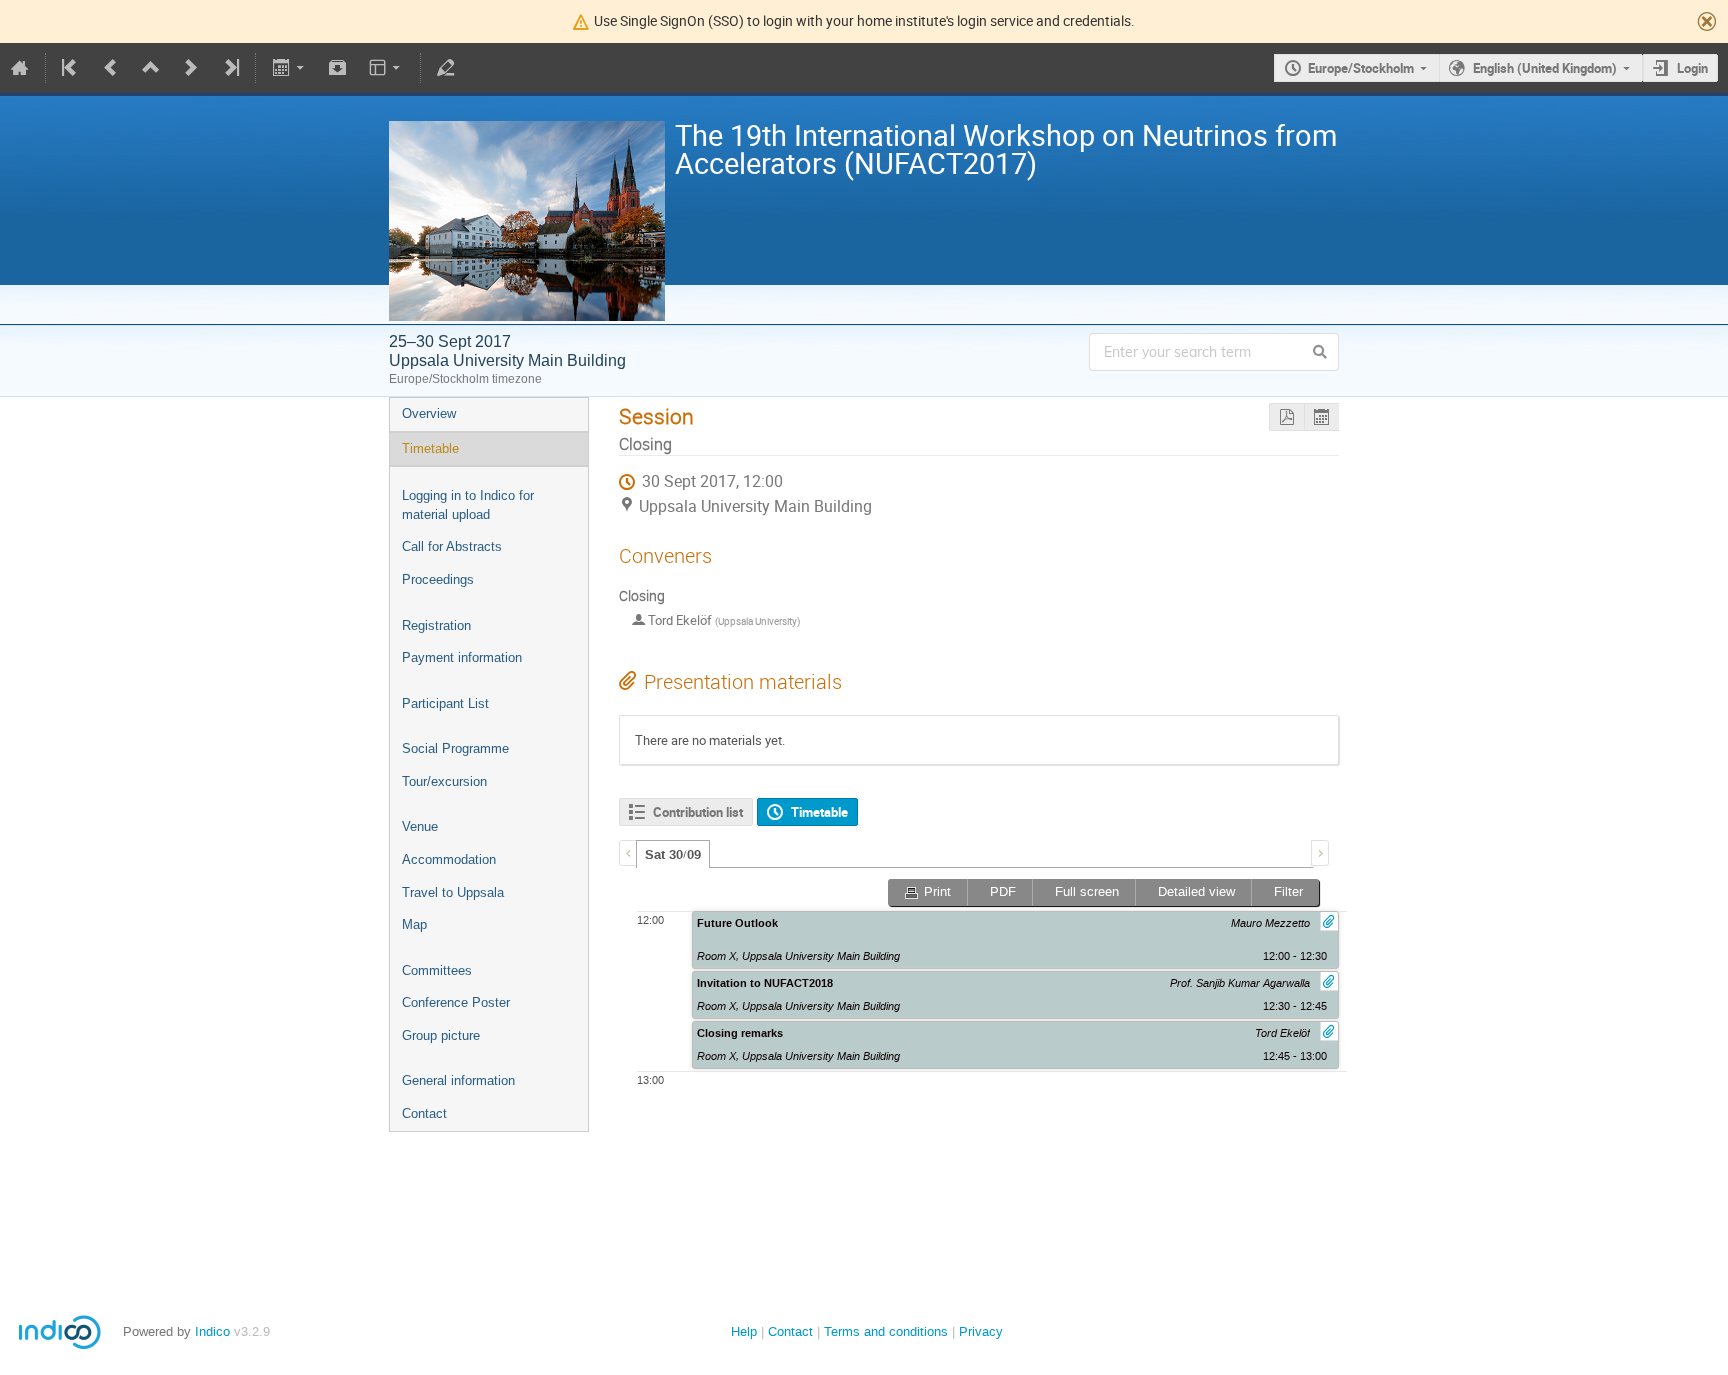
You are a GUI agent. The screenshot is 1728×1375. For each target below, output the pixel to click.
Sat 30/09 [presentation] (673, 855)
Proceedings (438, 579)
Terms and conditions (886, 1331)
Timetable (430, 448)
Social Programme (455, 748)
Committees (437, 970)
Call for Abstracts (452, 546)
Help (744, 1331)
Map (414, 924)
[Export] (289, 68)
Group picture (441, 1035)
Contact (424, 1113)
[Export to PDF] (1286, 417)
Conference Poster (456, 1002)
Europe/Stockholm (1361, 68)
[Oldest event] (71, 68)
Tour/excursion (444, 781)
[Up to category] (151, 68)
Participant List (445, 703)
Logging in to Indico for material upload (468, 505)
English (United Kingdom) (1545, 68)
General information (458, 1080)
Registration (436, 625)
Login (1692, 68)
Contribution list (698, 812)
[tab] (673, 854)
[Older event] (111, 68)
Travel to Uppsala (453, 892)
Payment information (462, 657)
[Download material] (338, 68)
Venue (420, 826)
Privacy (981, 1331)
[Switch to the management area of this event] (446, 68)
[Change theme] (386, 68)
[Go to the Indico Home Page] (20, 68)
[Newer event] (191, 68)
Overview (429, 413)
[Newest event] (230, 68)
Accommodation (449, 859)
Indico (212, 1331)
